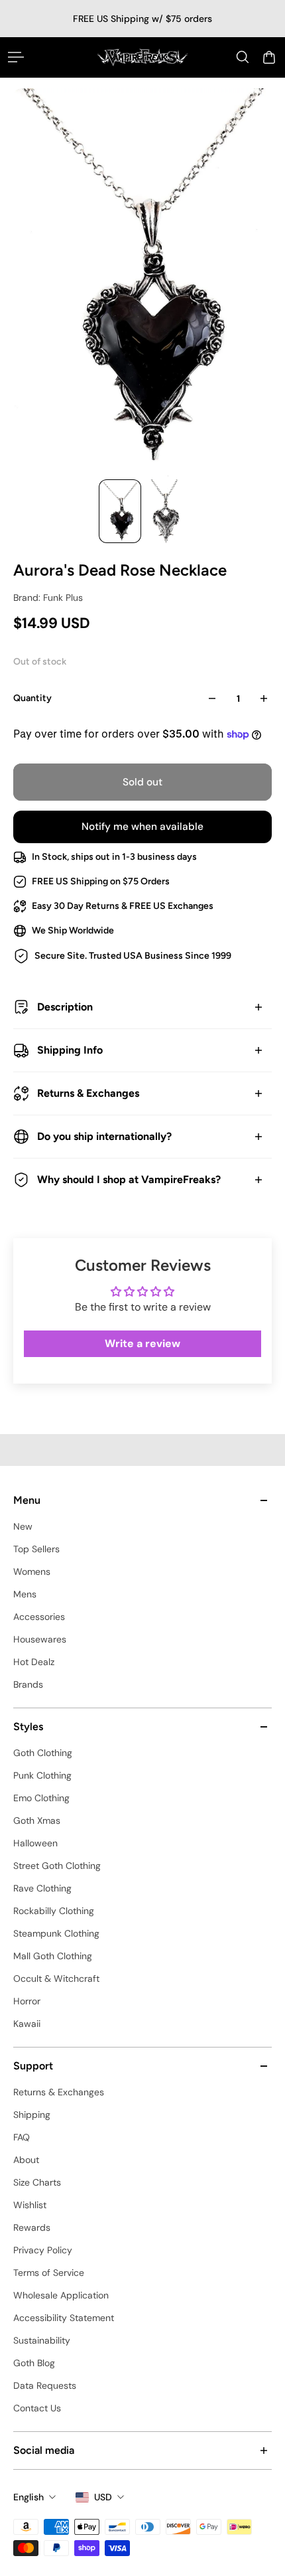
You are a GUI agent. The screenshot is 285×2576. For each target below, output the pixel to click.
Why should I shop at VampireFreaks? (129, 1179)
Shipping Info (70, 1050)
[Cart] (269, 57)
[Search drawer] (243, 57)
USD (103, 2497)
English (28, 2497)
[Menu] (16, 57)
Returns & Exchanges (88, 1093)
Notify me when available (142, 827)
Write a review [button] (142, 1343)
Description (65, 1007)
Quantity (32, 698)
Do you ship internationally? (104, 1136)
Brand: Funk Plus (48, 598)
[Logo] (142, 57)
